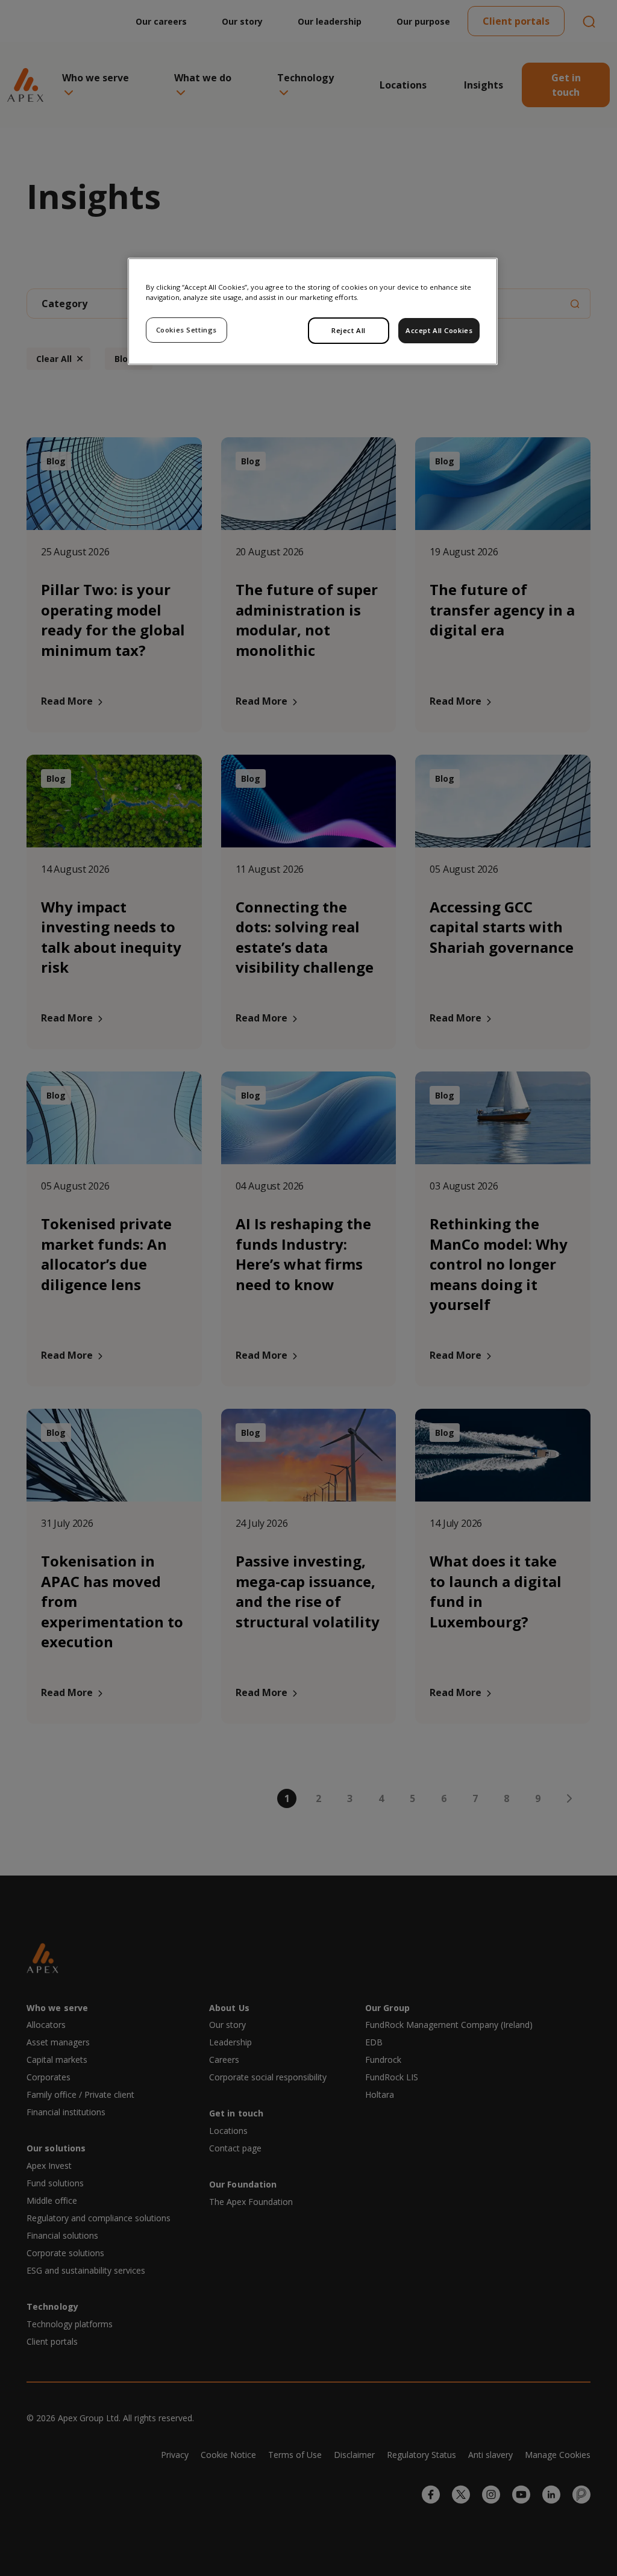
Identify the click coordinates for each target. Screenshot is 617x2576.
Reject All (349, 330)
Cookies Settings (186, 330)
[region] (313, 311)
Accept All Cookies (439, 330)
